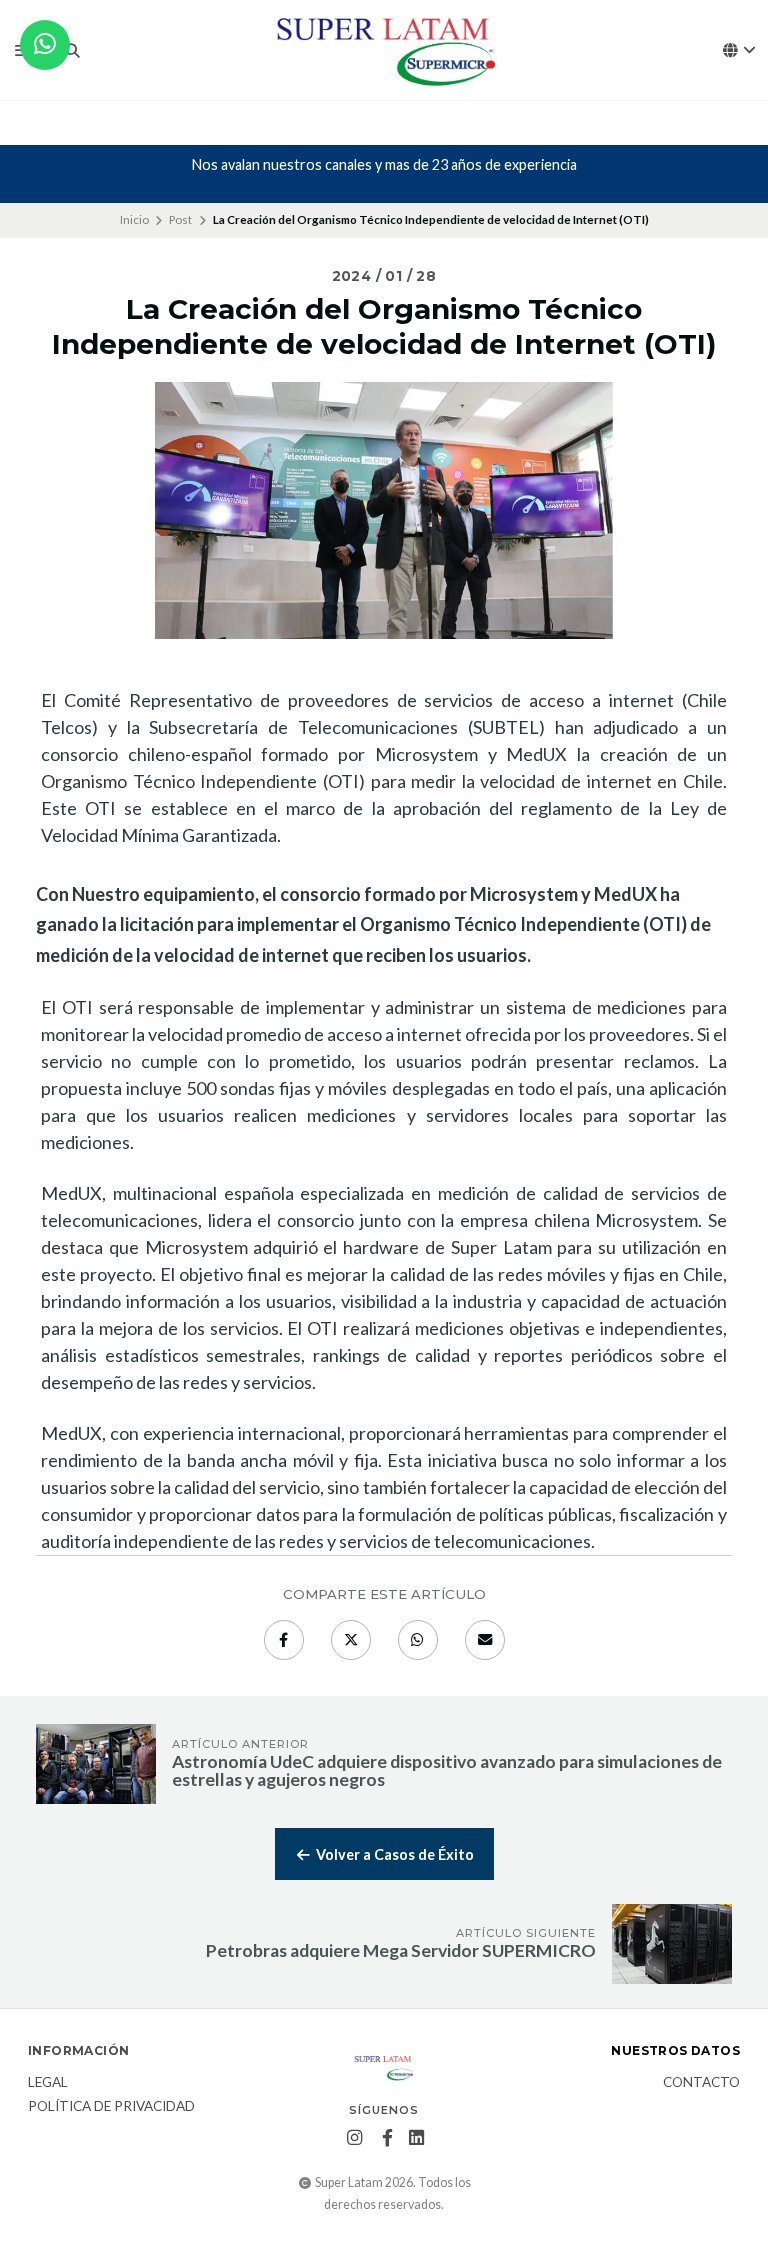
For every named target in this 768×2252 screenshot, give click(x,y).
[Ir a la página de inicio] (384, 50)
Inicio (134, 219)
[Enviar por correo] (485, 1640)
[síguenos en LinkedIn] (416, 2138)
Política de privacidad (111, 2107)
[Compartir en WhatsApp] (418, 1640)
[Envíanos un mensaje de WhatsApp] (45, 45)
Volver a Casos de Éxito (393, 1854)
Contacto (701, 2083)
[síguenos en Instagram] (354, 2138)
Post (180, 219)
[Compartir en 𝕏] (351, 1640)
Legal (48, 2083)
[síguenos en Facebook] (387, 2138)
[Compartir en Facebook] (284, 1640)
